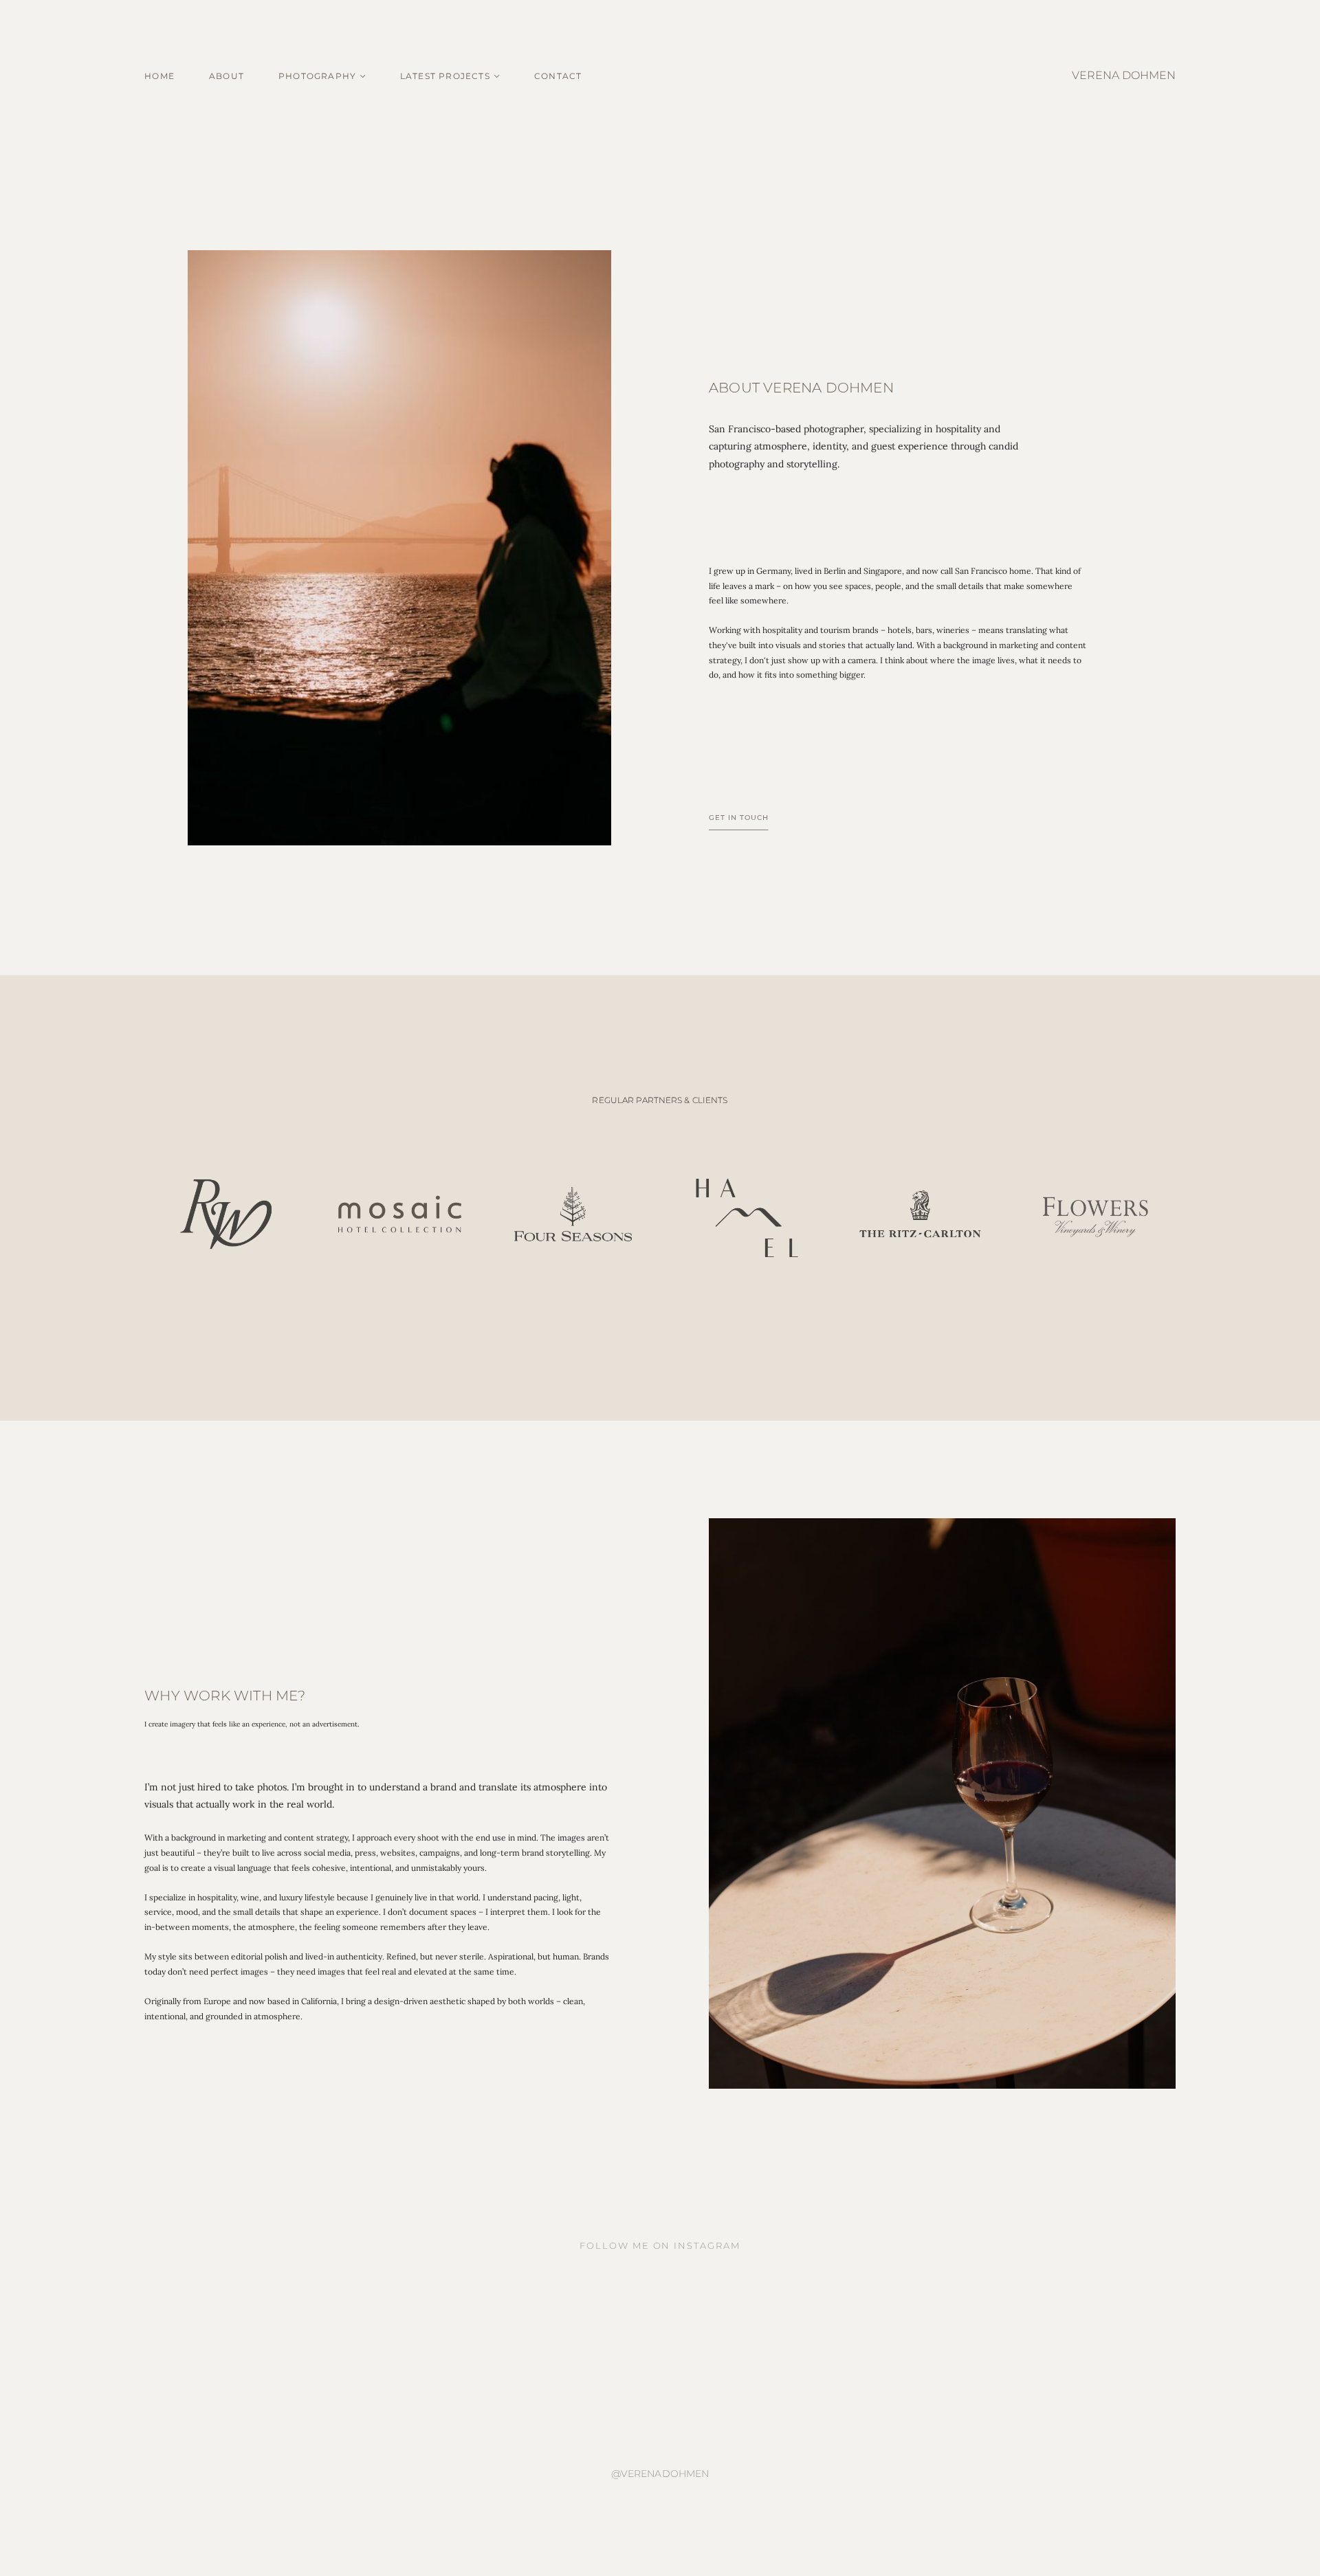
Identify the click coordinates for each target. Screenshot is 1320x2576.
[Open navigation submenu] (363, 76)
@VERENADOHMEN (660, 2474)
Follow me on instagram (660, 2245)
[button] (450, 76)
